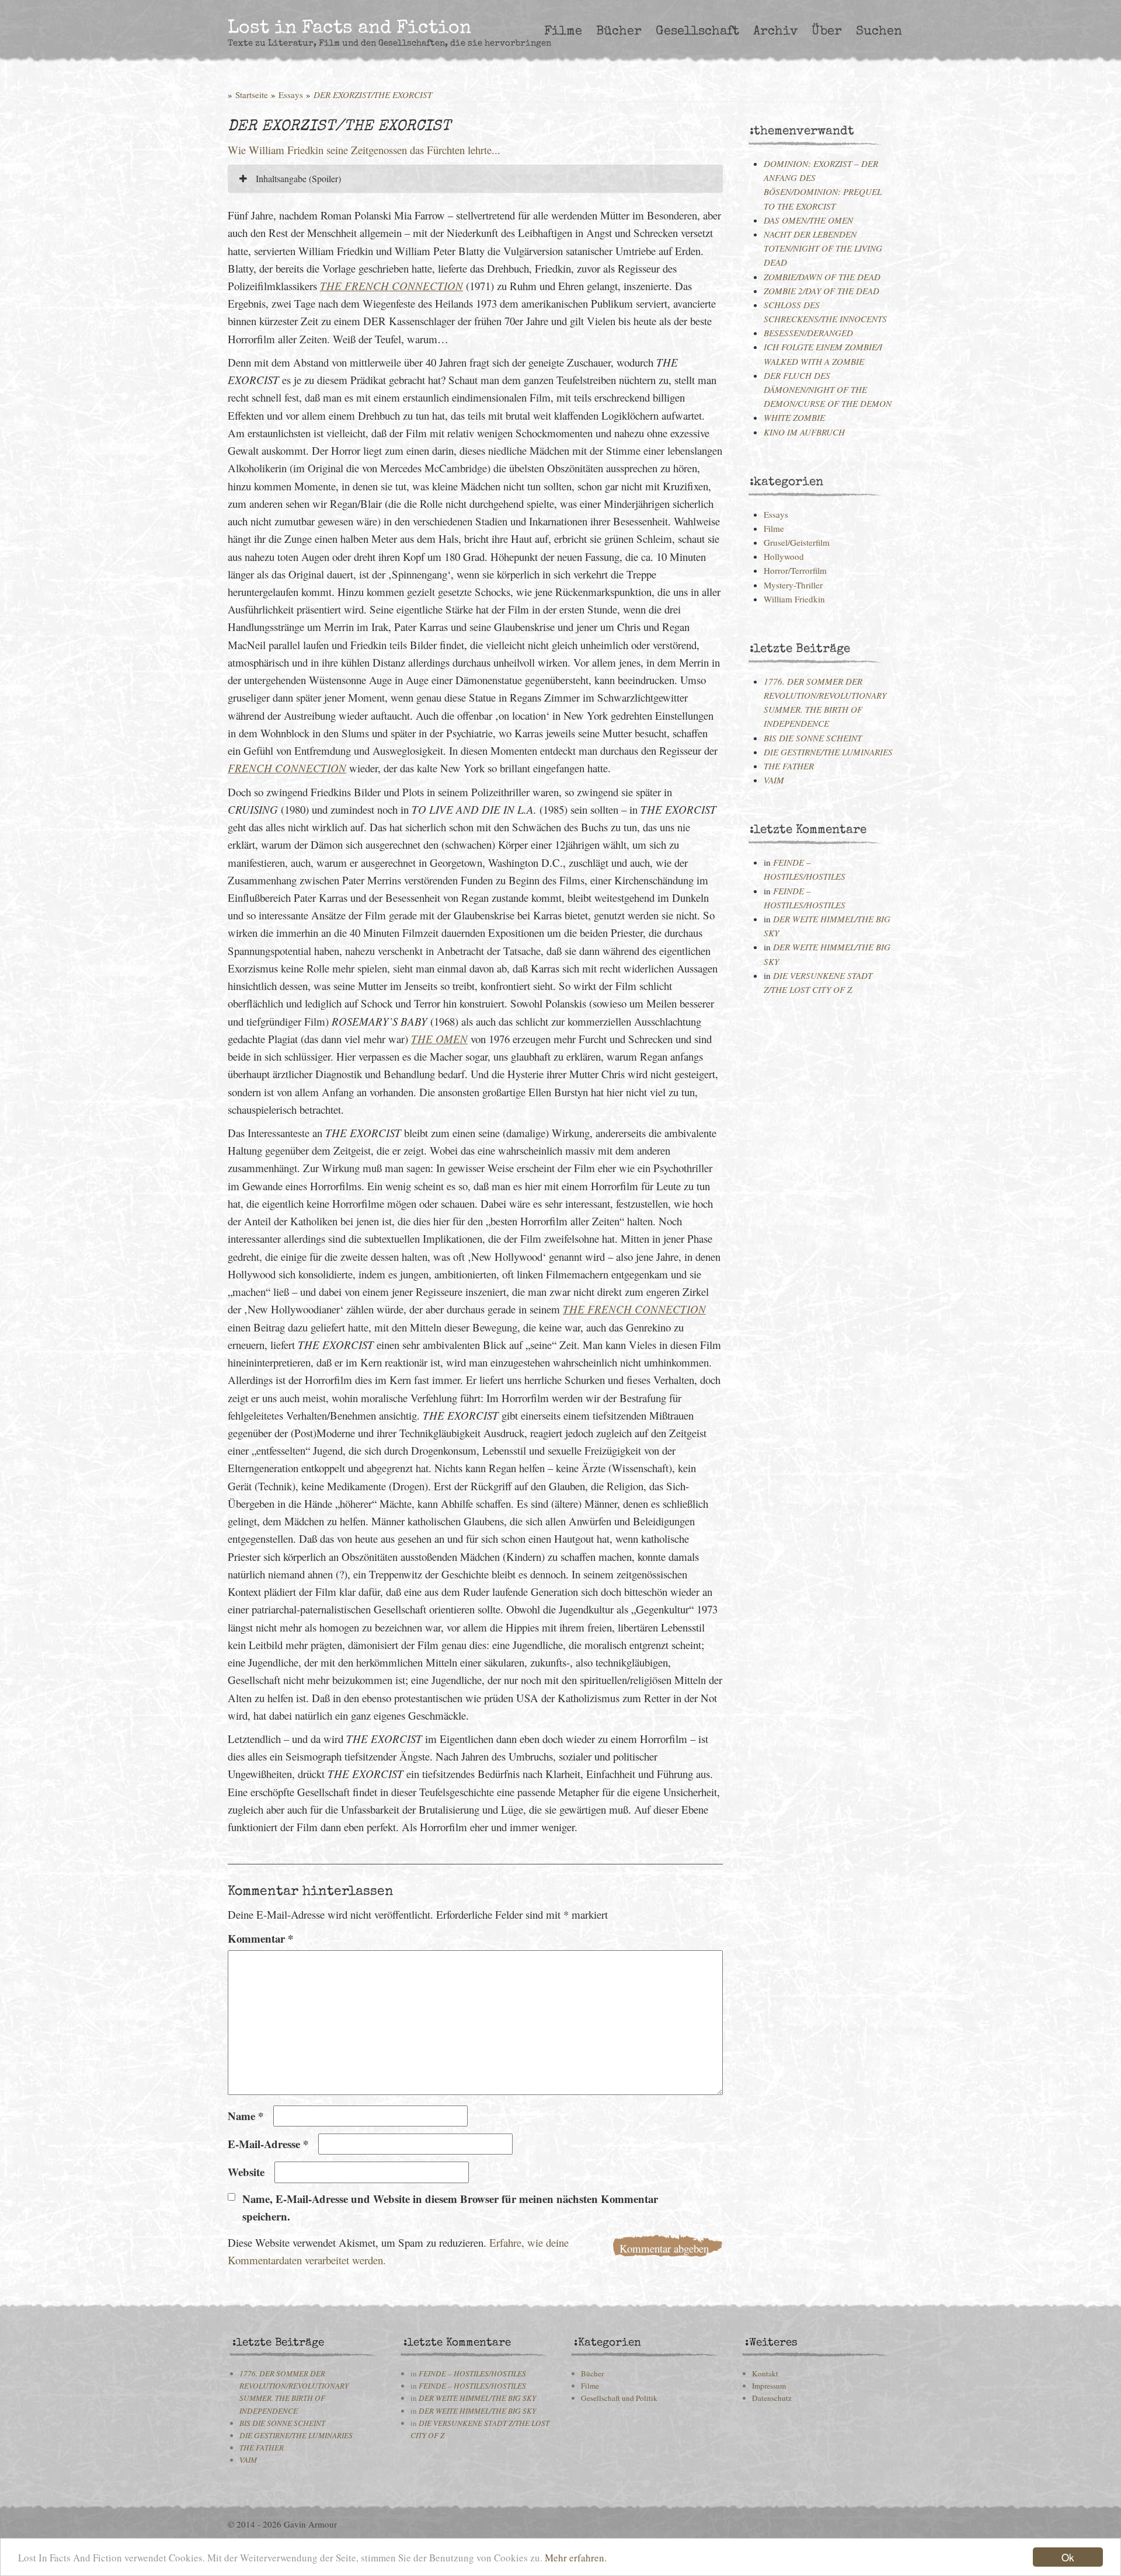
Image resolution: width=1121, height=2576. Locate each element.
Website (246, 2172)
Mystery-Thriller (793, 585)
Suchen (879, 32)
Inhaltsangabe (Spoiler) (297, 178)
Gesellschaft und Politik (619, 2398)
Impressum (769, 2386)
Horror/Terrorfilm (795, 570)
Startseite (252, 95)
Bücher (619, 32)
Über (827, 32)
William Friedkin (794, 599)
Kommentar (260, 1938)
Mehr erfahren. (576, 2558)
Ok (1068, 2557)
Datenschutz (772, 2398)
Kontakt (765, 2373)
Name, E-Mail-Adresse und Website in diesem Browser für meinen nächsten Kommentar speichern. (450, 2207)
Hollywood (784, 556)
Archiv (775, 32)
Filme (563, 32)
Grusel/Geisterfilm (797, 542)
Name (246, 2116)
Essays (291, 95)
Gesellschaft (697, 32)
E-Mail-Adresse (268, 2144)
